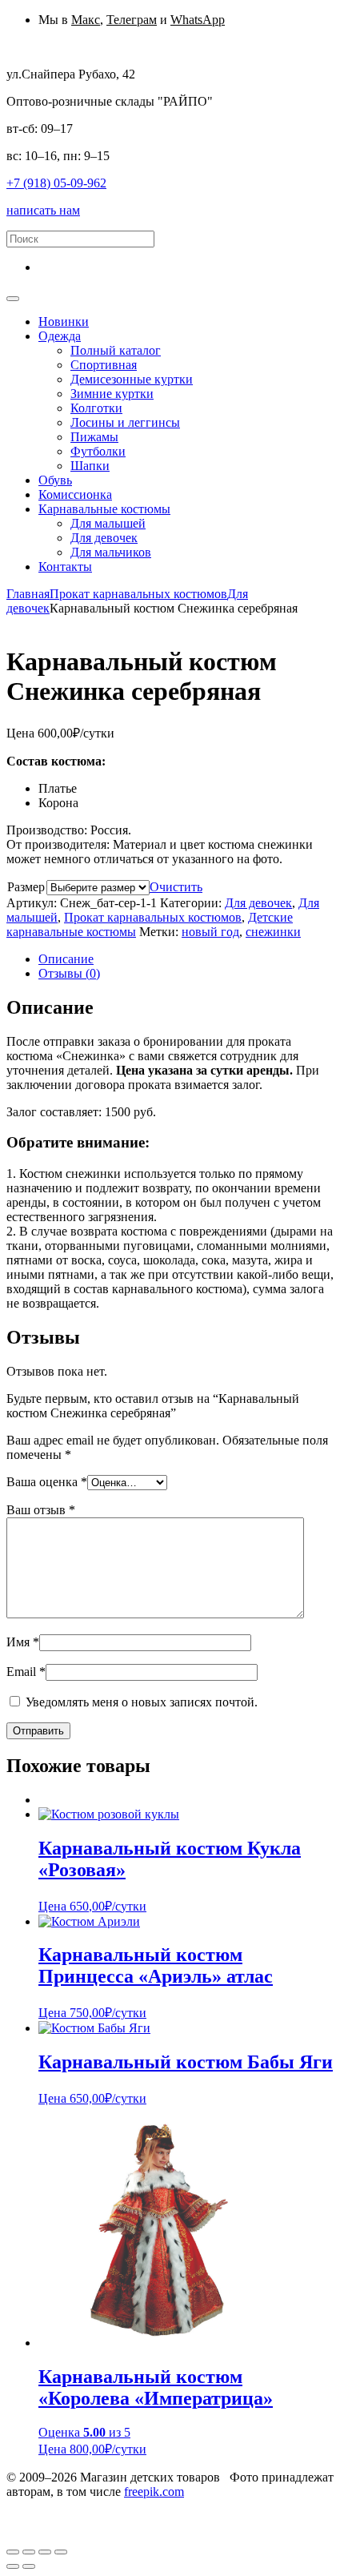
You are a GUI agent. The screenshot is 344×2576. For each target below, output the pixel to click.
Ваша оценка (47, 1482)
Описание (66, 959)
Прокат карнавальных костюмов (138, 594)
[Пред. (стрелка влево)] (13, 2566)
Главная (28, 594)
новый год (210, 932)
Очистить (176, 887)
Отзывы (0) (69, 973)
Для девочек (258, 903)
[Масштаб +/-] (61, 2552)
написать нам (43, 210)
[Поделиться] (29, 2552)
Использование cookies (269, 2506)
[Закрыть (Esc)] (13, 2552)
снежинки (273, 932)
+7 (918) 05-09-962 (56, 183)
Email (26, 1672)
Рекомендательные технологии (98, 2520)
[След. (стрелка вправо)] (29, 2566)
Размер (26, 887)
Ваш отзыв (41, 1510)
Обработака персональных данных (102, 2506)
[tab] (188, 959)
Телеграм (132, 20)
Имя (23, 1642)
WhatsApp (198, 20)
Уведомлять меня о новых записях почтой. (142, 1702)
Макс (86, 20)
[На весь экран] (45, 2552)
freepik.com (154, 2492)
